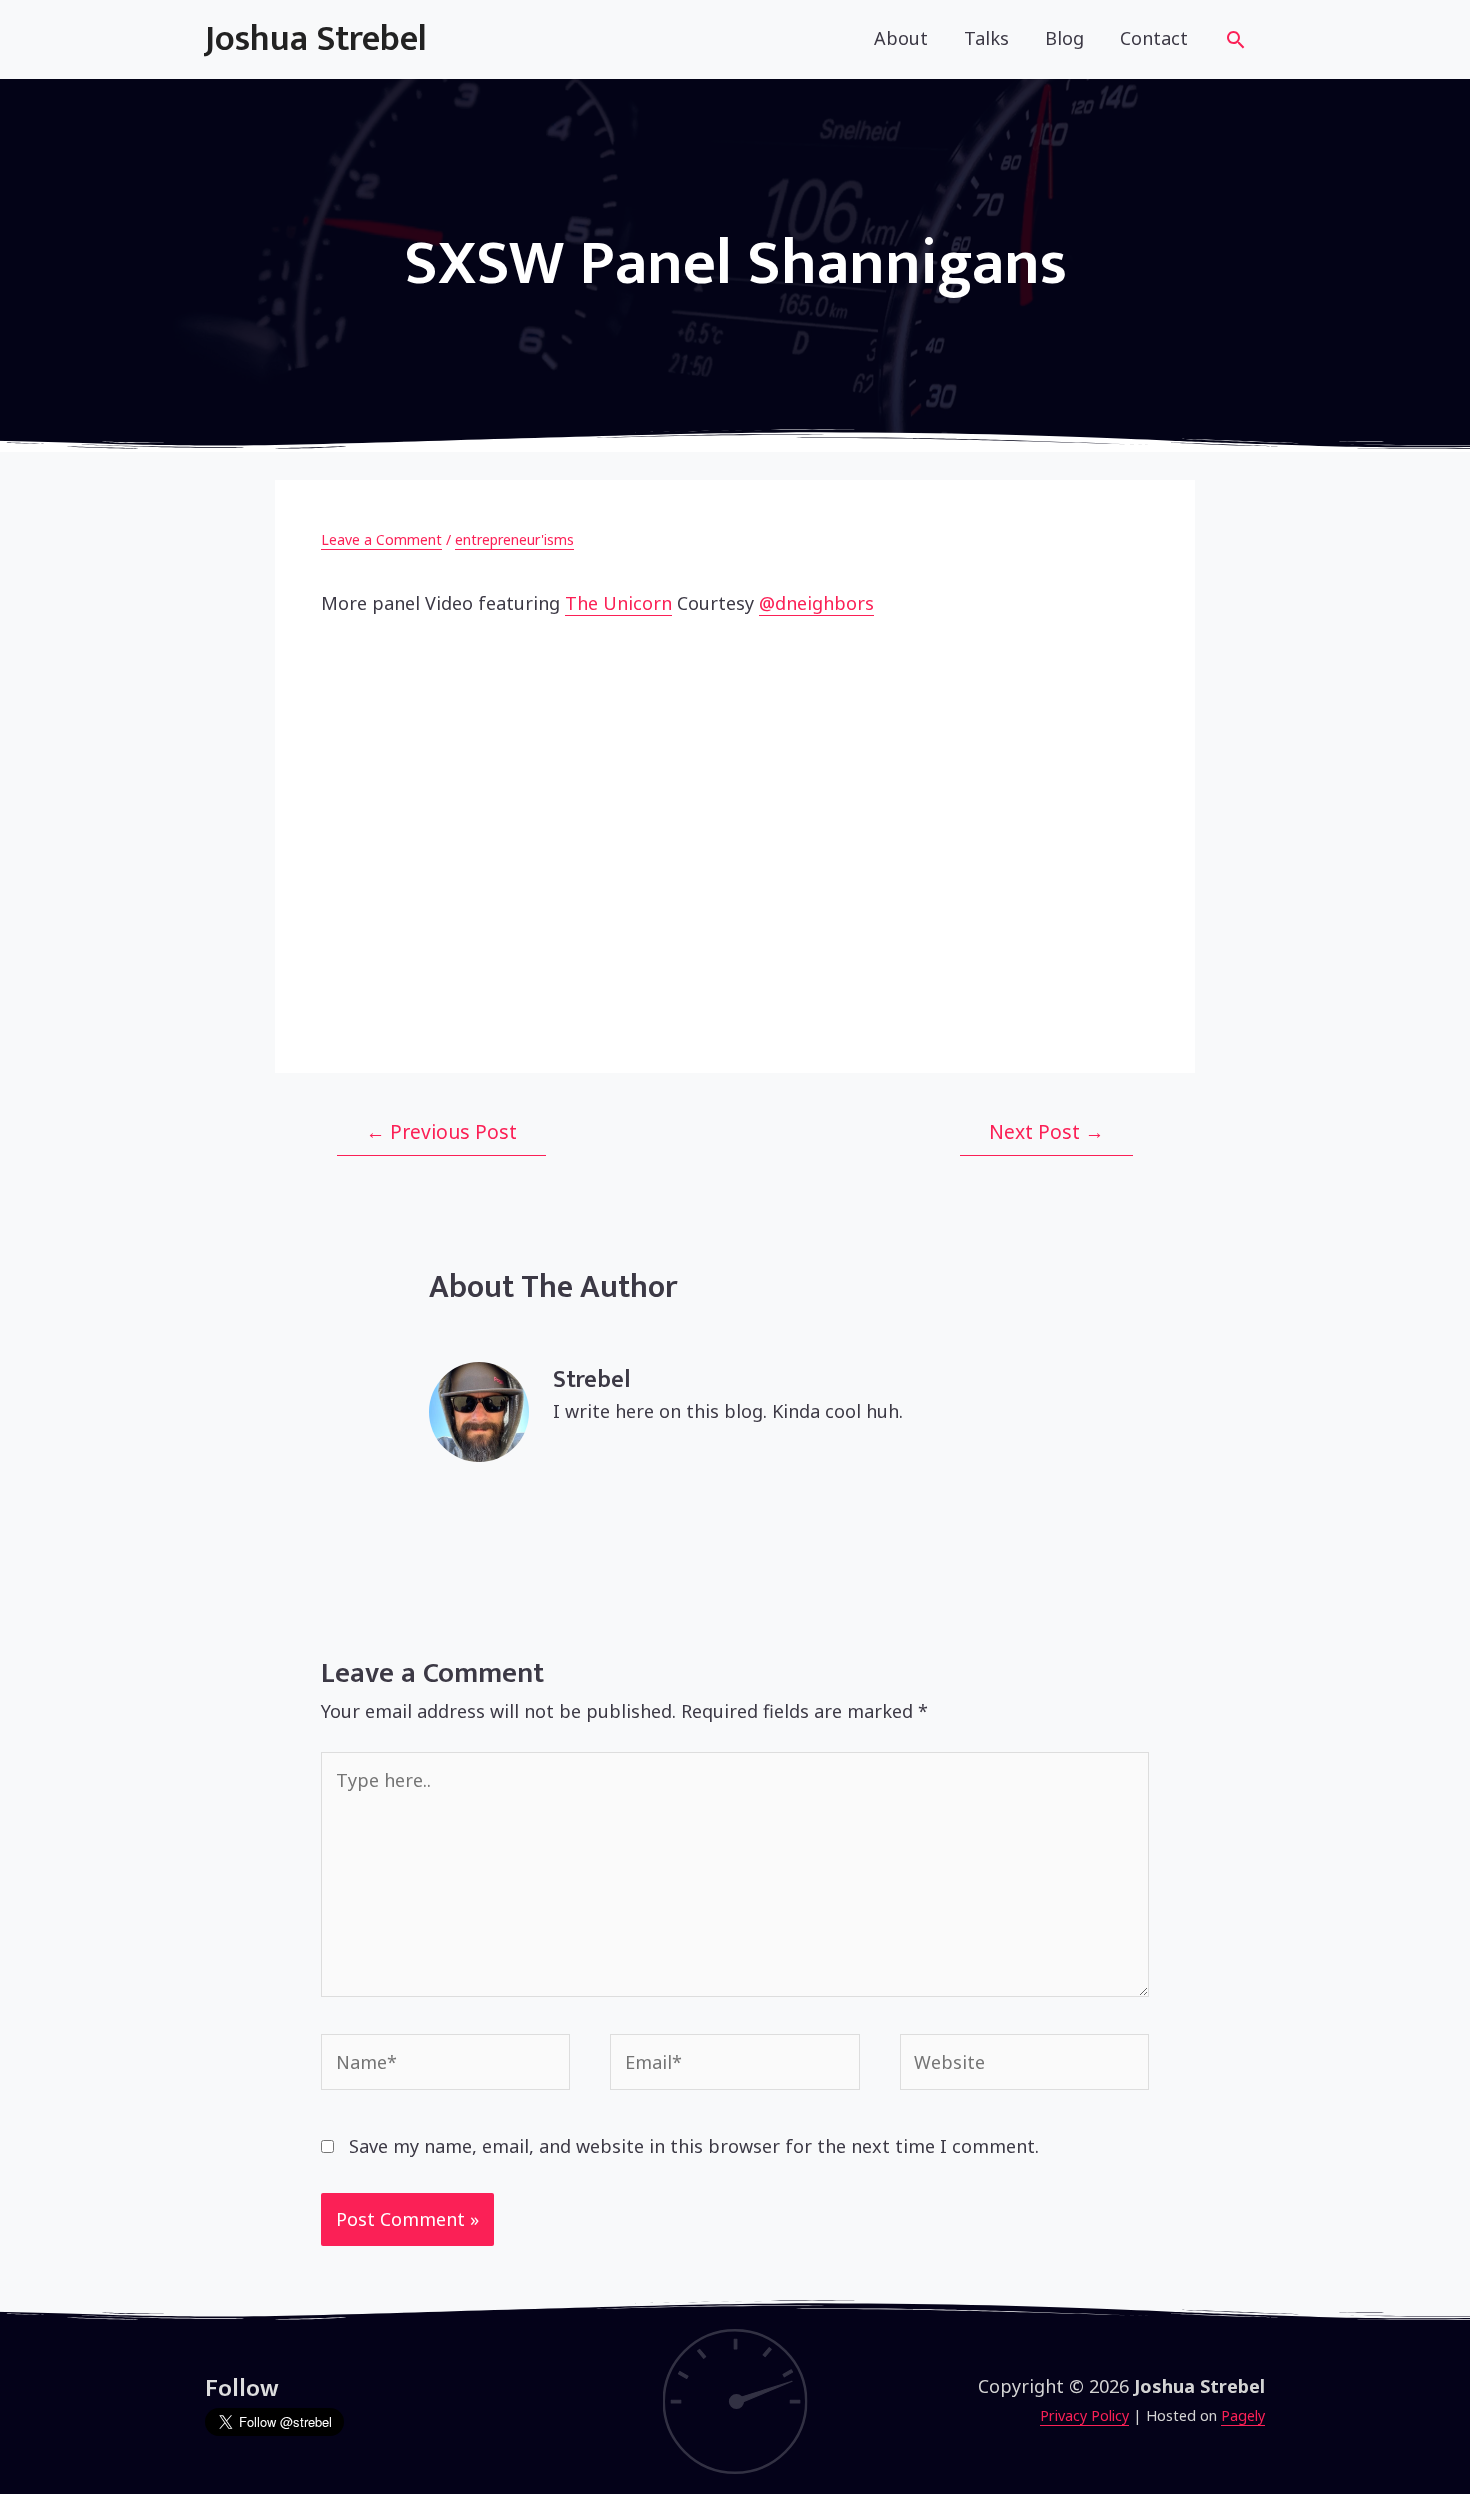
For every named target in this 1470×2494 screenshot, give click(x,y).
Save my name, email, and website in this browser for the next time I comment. (694, 2146)
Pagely (1243, 2415)
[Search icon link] (1235, 42)
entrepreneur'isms (514, 539)
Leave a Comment (381, 539)
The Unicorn (618, 603)
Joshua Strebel (316, 39)
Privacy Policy (1084, 2415)
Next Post (1046, 1131)
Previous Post (441, 1131)
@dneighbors (816, 603)
